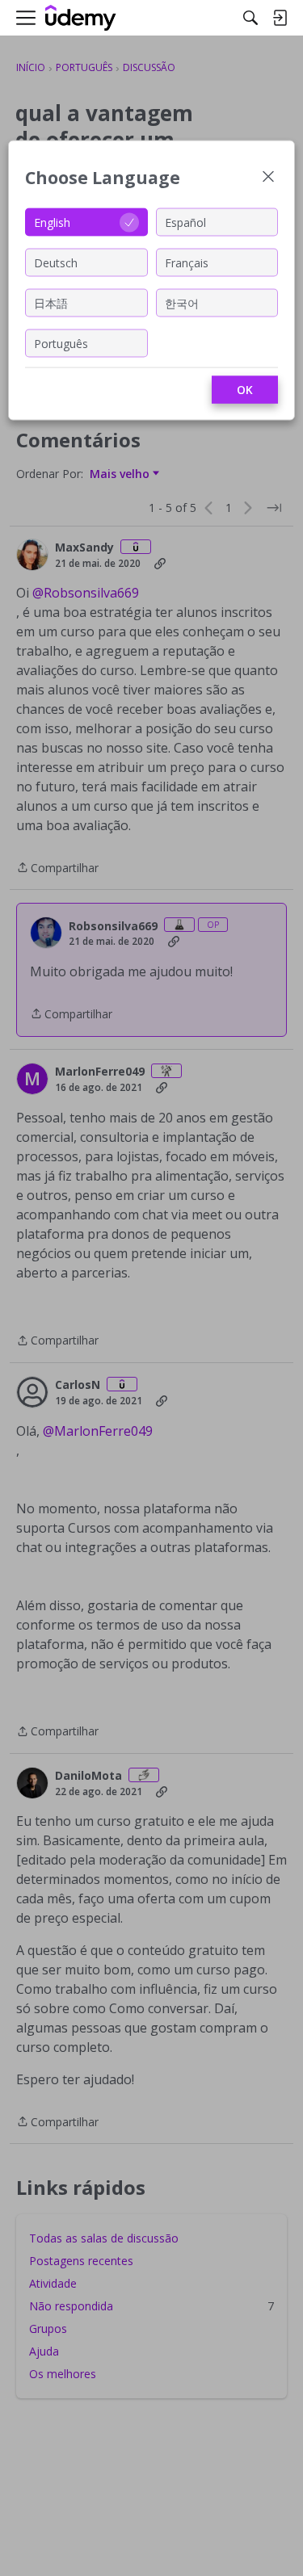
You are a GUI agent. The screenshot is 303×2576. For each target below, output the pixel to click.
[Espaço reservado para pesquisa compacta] (250, 18)
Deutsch (56, 262)
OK (245, 390)
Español (185, 222)
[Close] (268, 178)
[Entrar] (280, 18)
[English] (81, 18)
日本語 (51, 302)
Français (187, 262)
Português (61, 343)
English (52, 222)
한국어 (182, 302)
